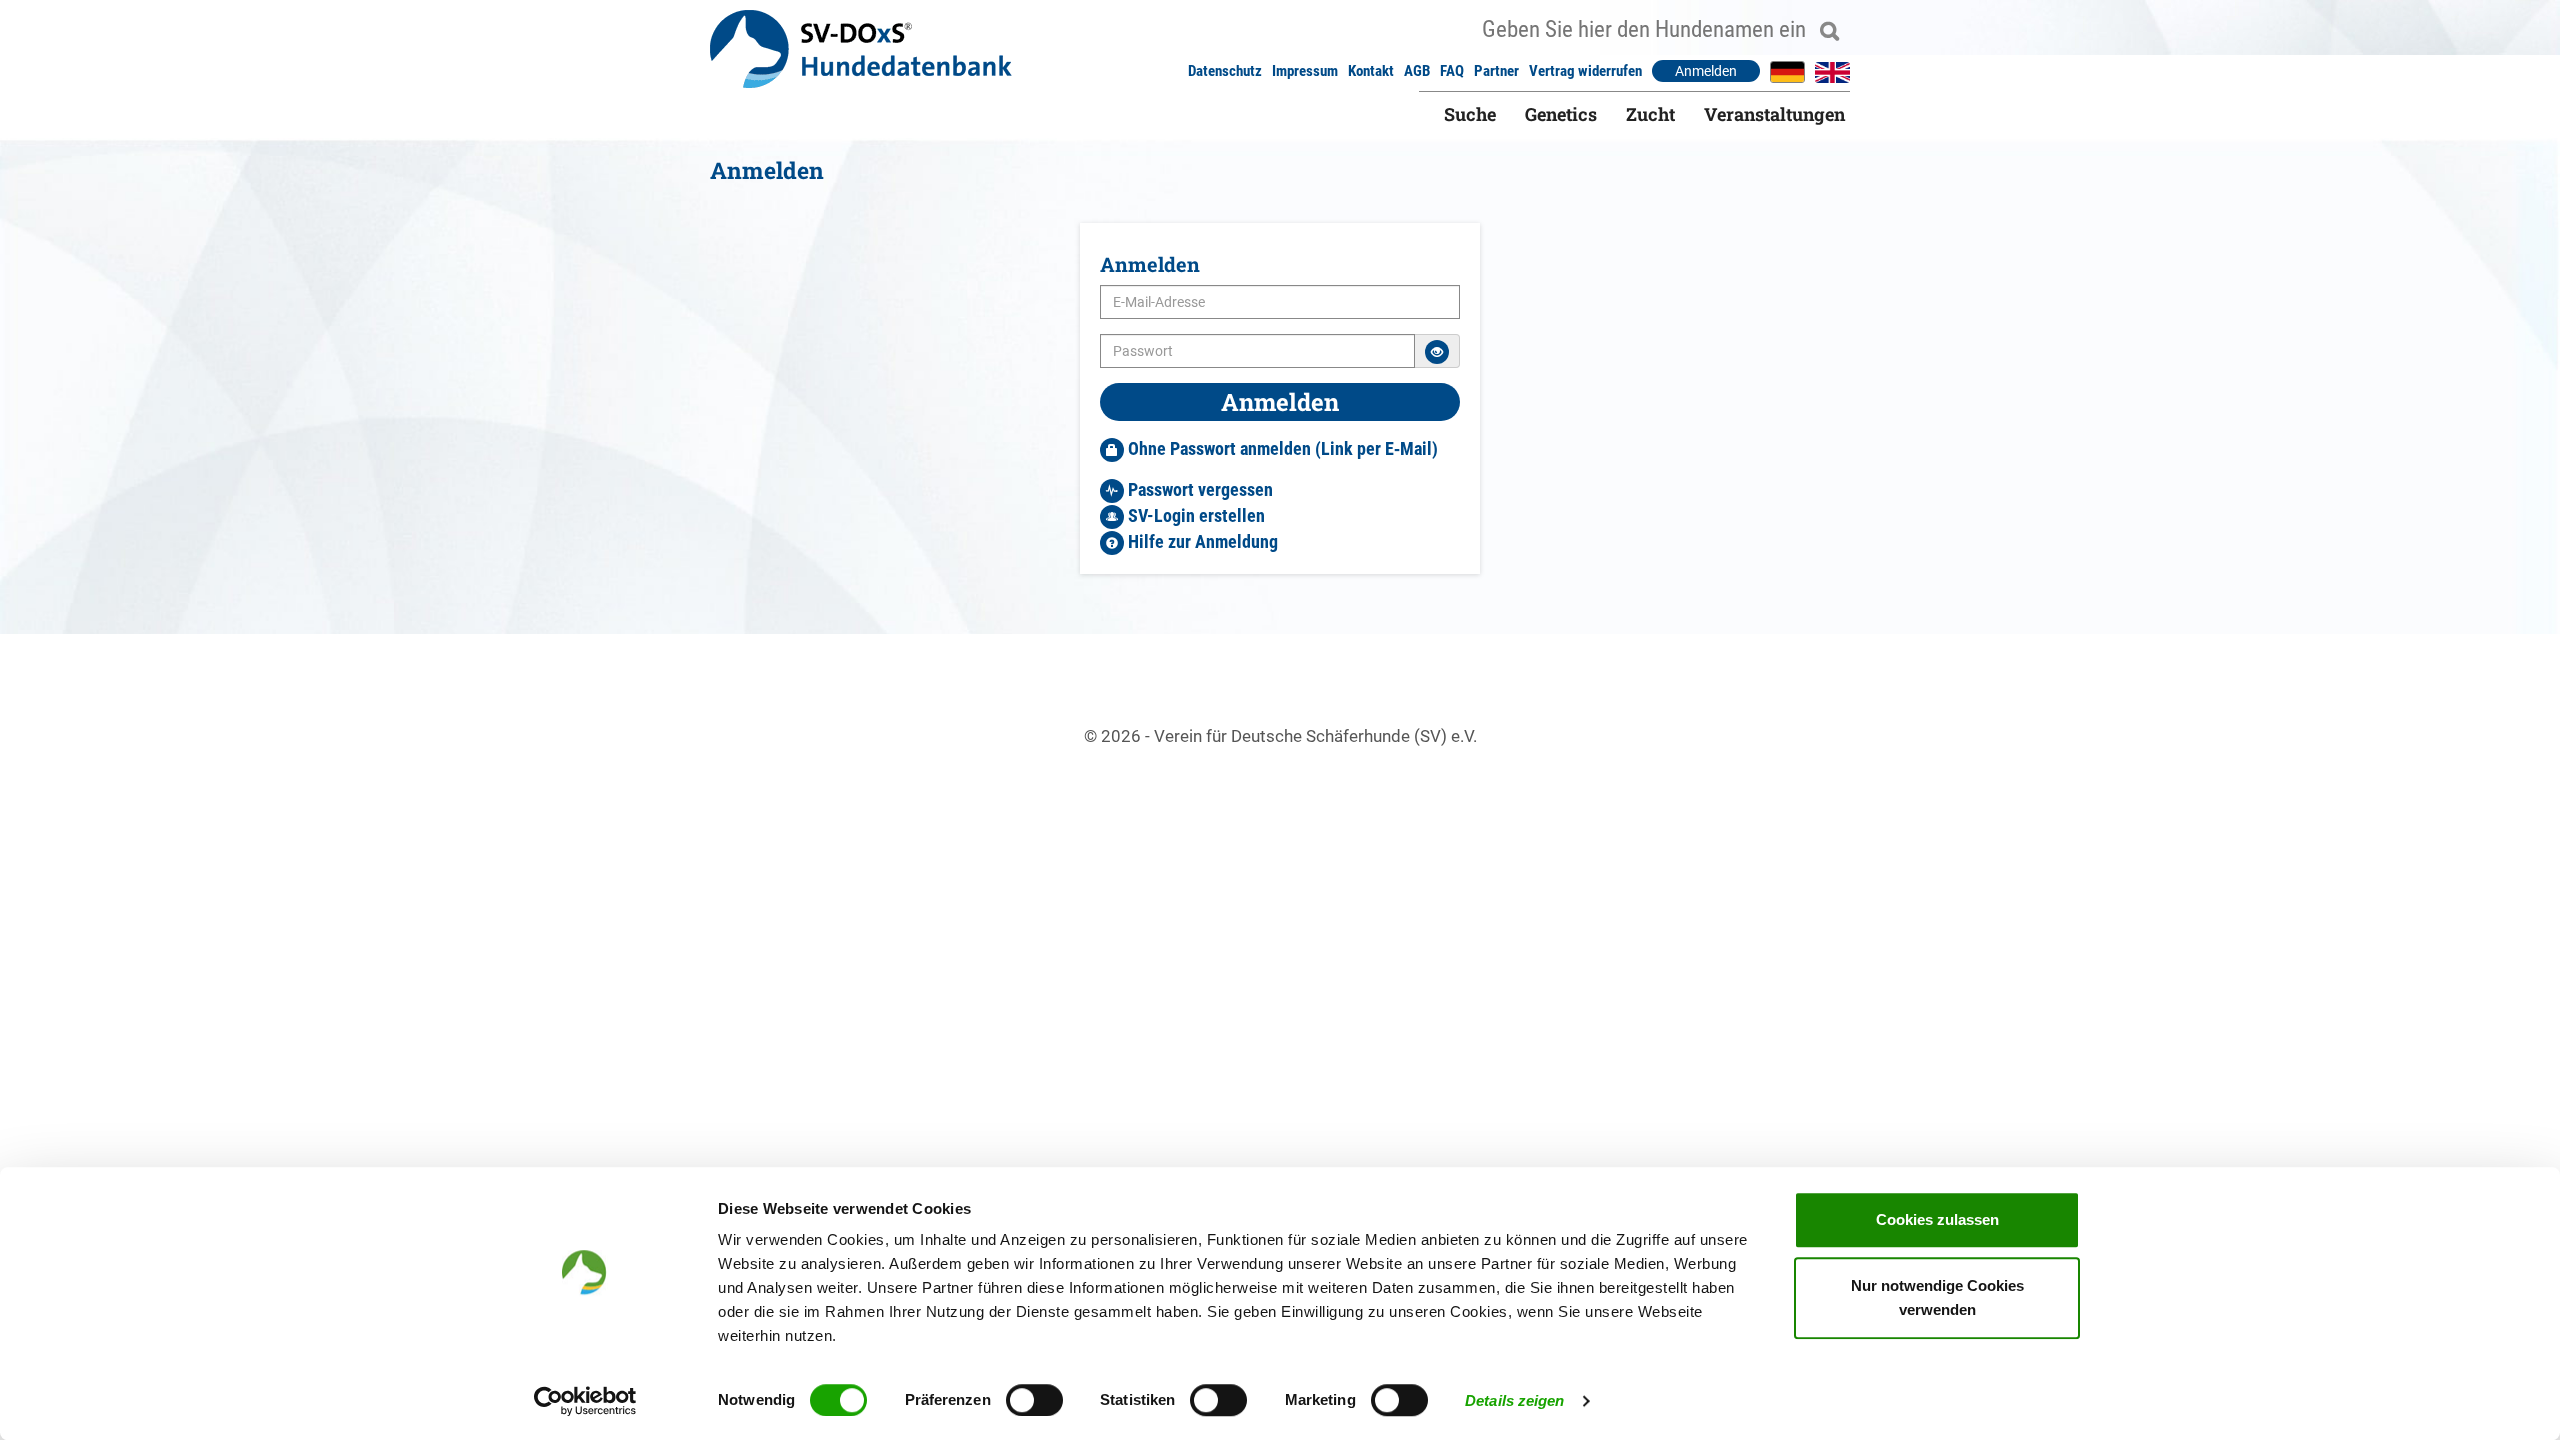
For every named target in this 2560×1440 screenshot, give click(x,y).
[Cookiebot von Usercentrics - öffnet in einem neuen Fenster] (585, 1401)
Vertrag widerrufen (1585, 71)
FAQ (1452, 71)
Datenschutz (1225, 71)
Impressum (1305, 71)
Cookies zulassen (1937, 1219)
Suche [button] (1470, 114)
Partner (1496, 71)
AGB (1417, 71)
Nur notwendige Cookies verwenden (1937, 1297)
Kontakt (1371, 71)
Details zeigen (1514, 1400)
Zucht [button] (1650, 114)
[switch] (1034, 1400)
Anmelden (1706, 71)
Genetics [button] (1561, 114)
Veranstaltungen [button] (1774, 114)
